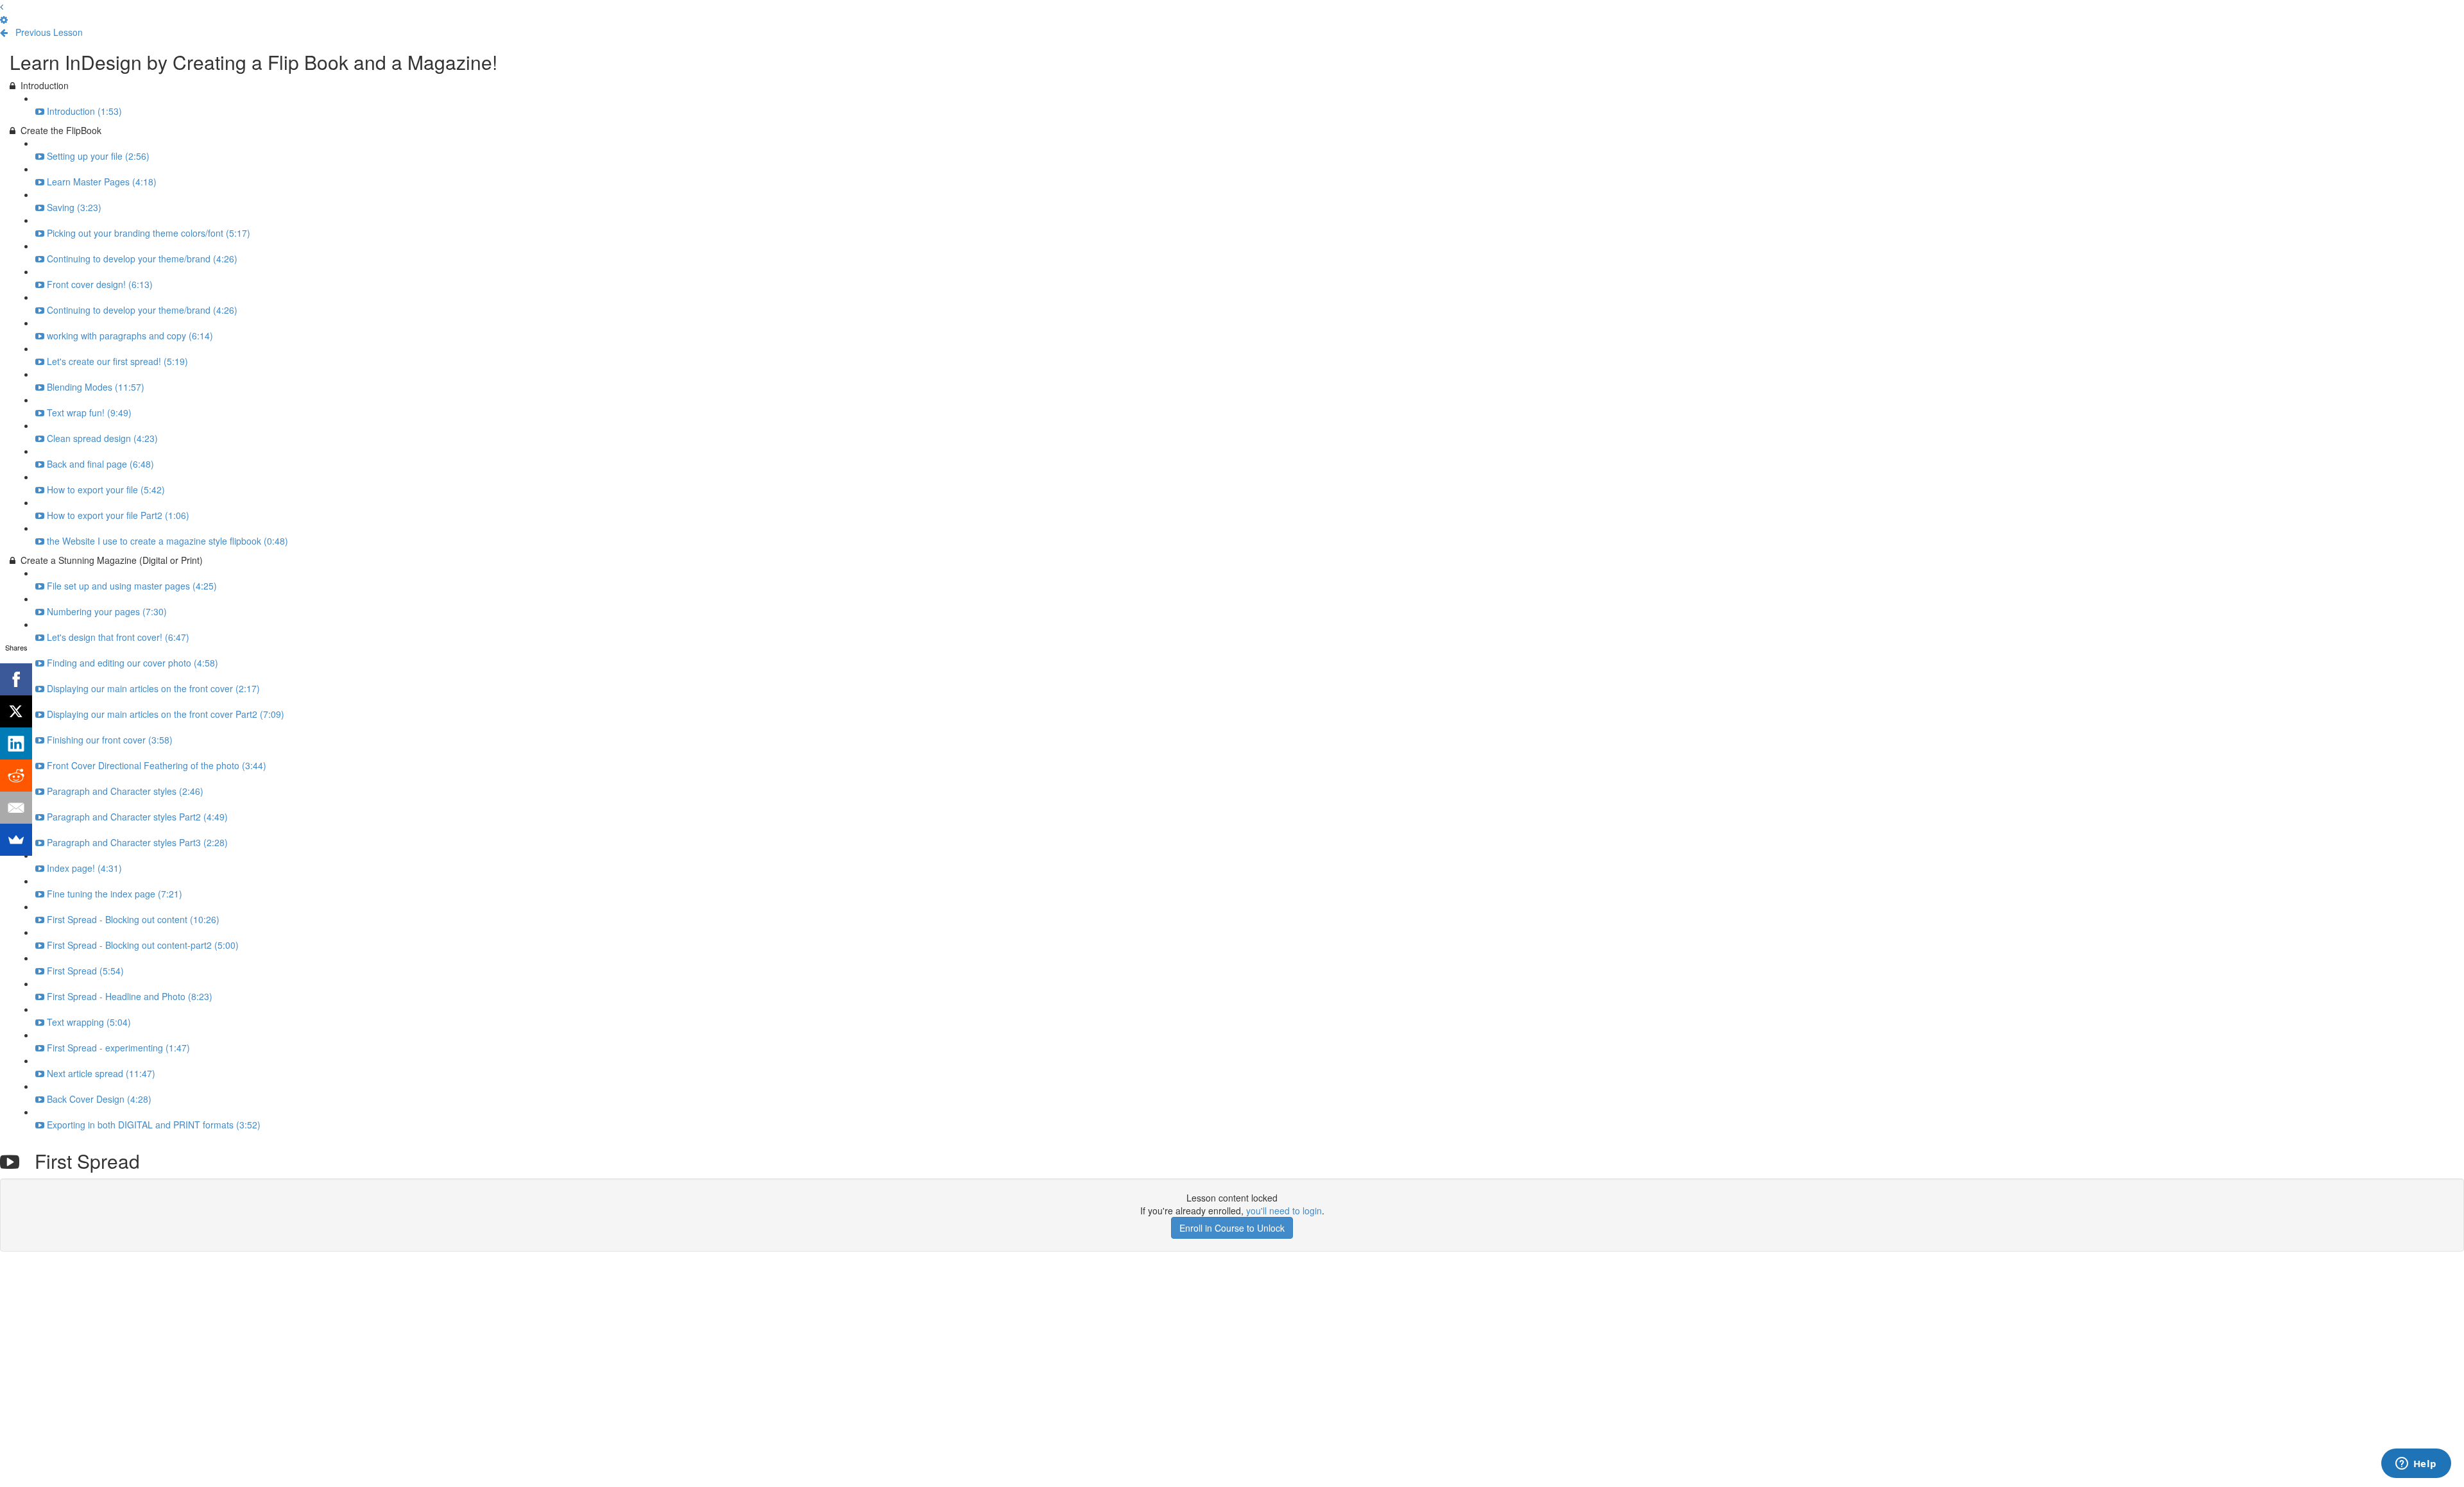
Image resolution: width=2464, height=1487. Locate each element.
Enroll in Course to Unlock (1232, 1228)
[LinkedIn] (16, 743)
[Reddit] (16, 776)
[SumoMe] (16, 840)
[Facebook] (16, 679)
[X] (16, 711)
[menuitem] (4, 19)
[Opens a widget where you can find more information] (2416, 1465)
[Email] (16, 808)
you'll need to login (1284, 1211)
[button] (2, 6)
